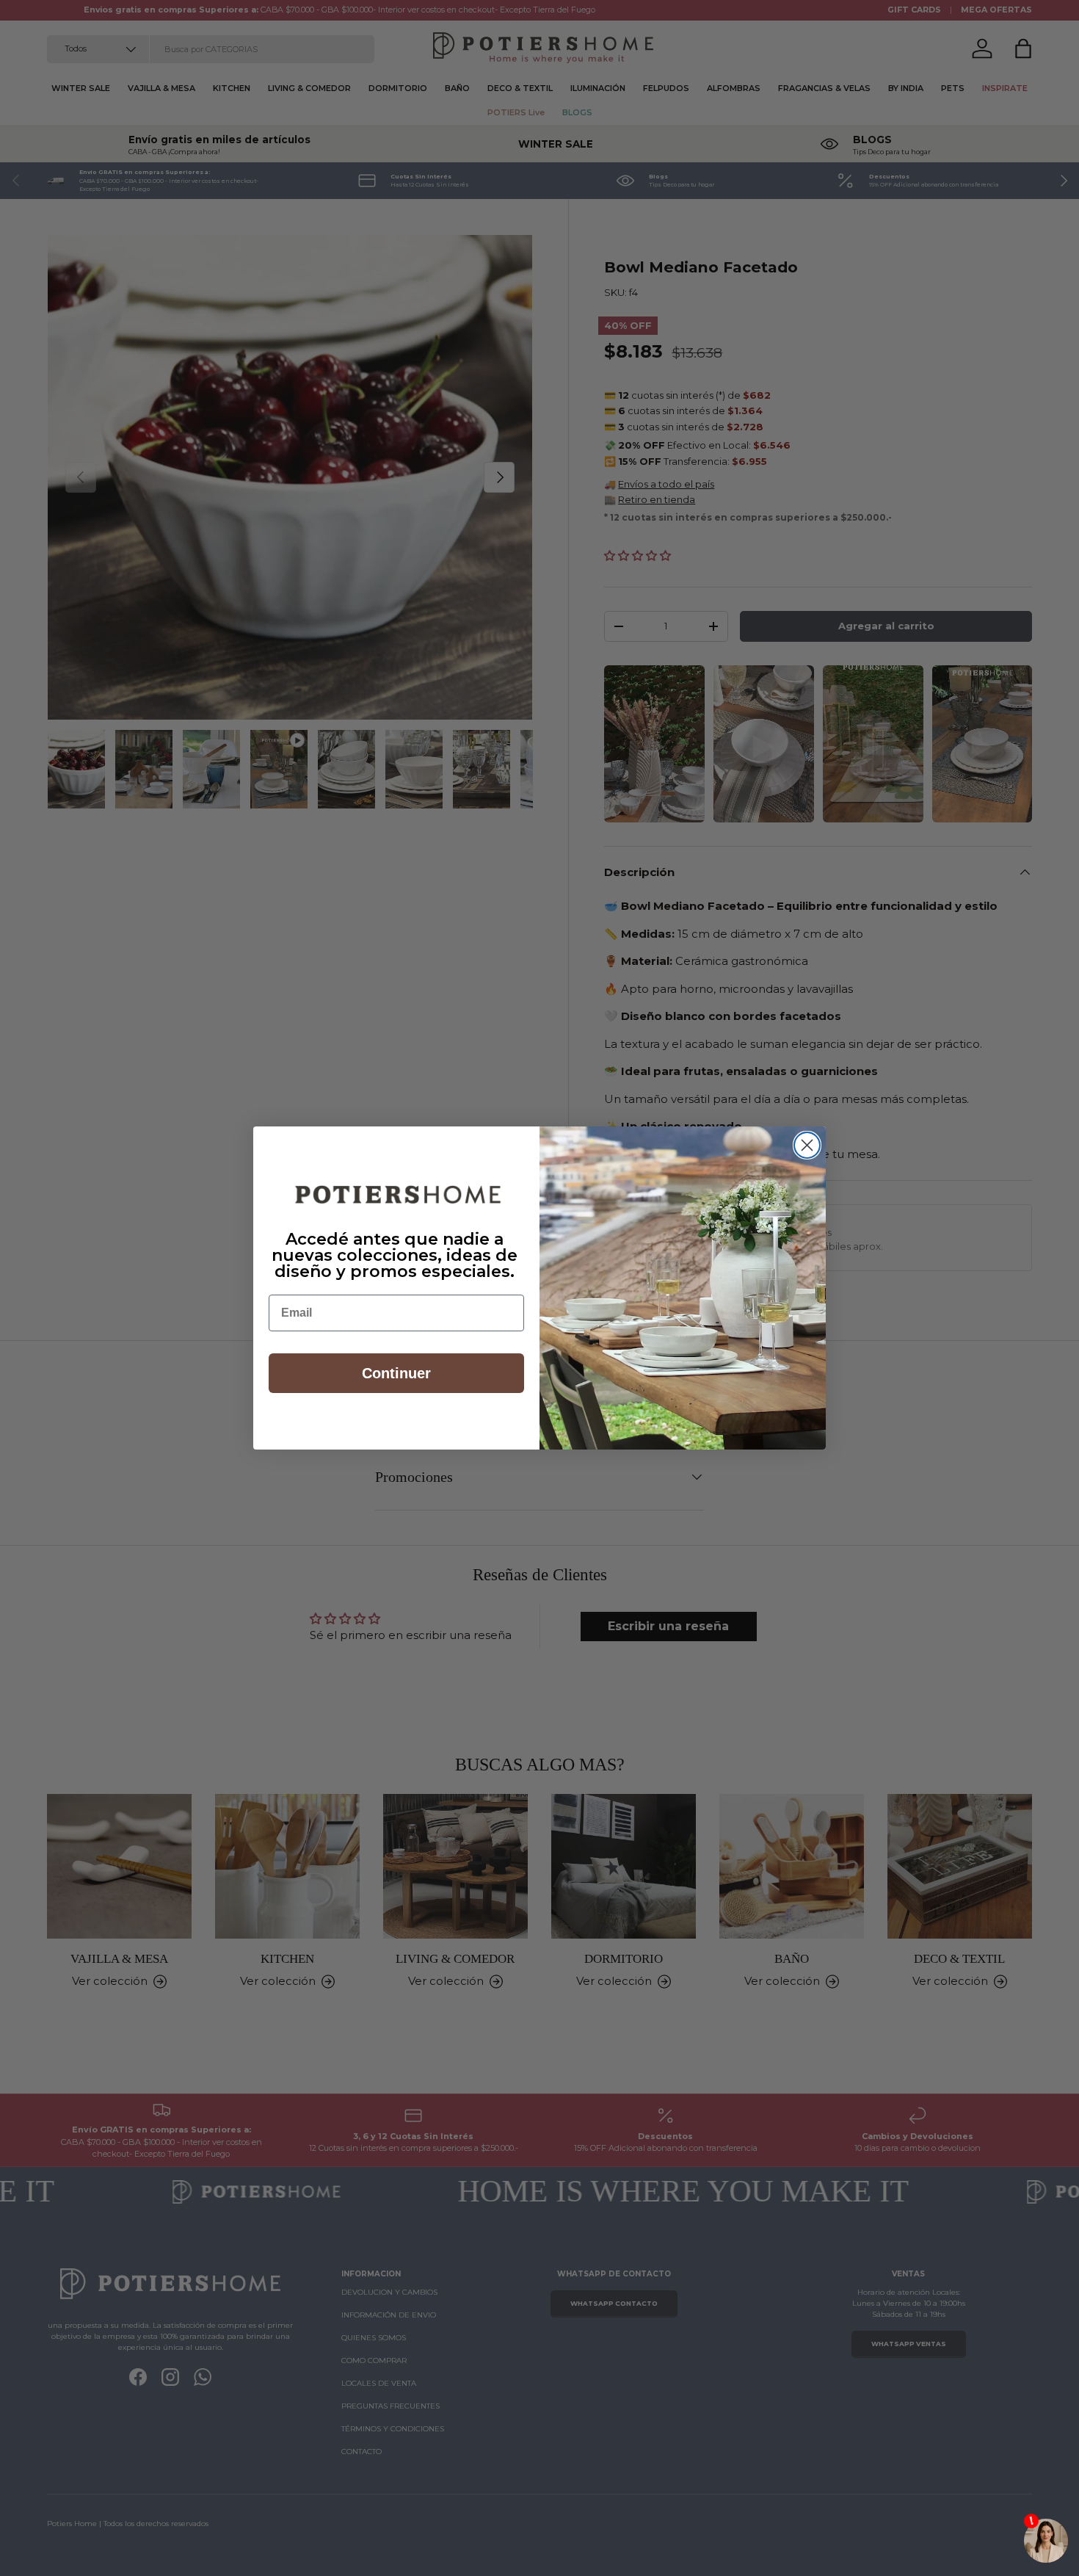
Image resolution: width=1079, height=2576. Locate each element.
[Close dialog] (807, 1145)
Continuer (396, 1373)
